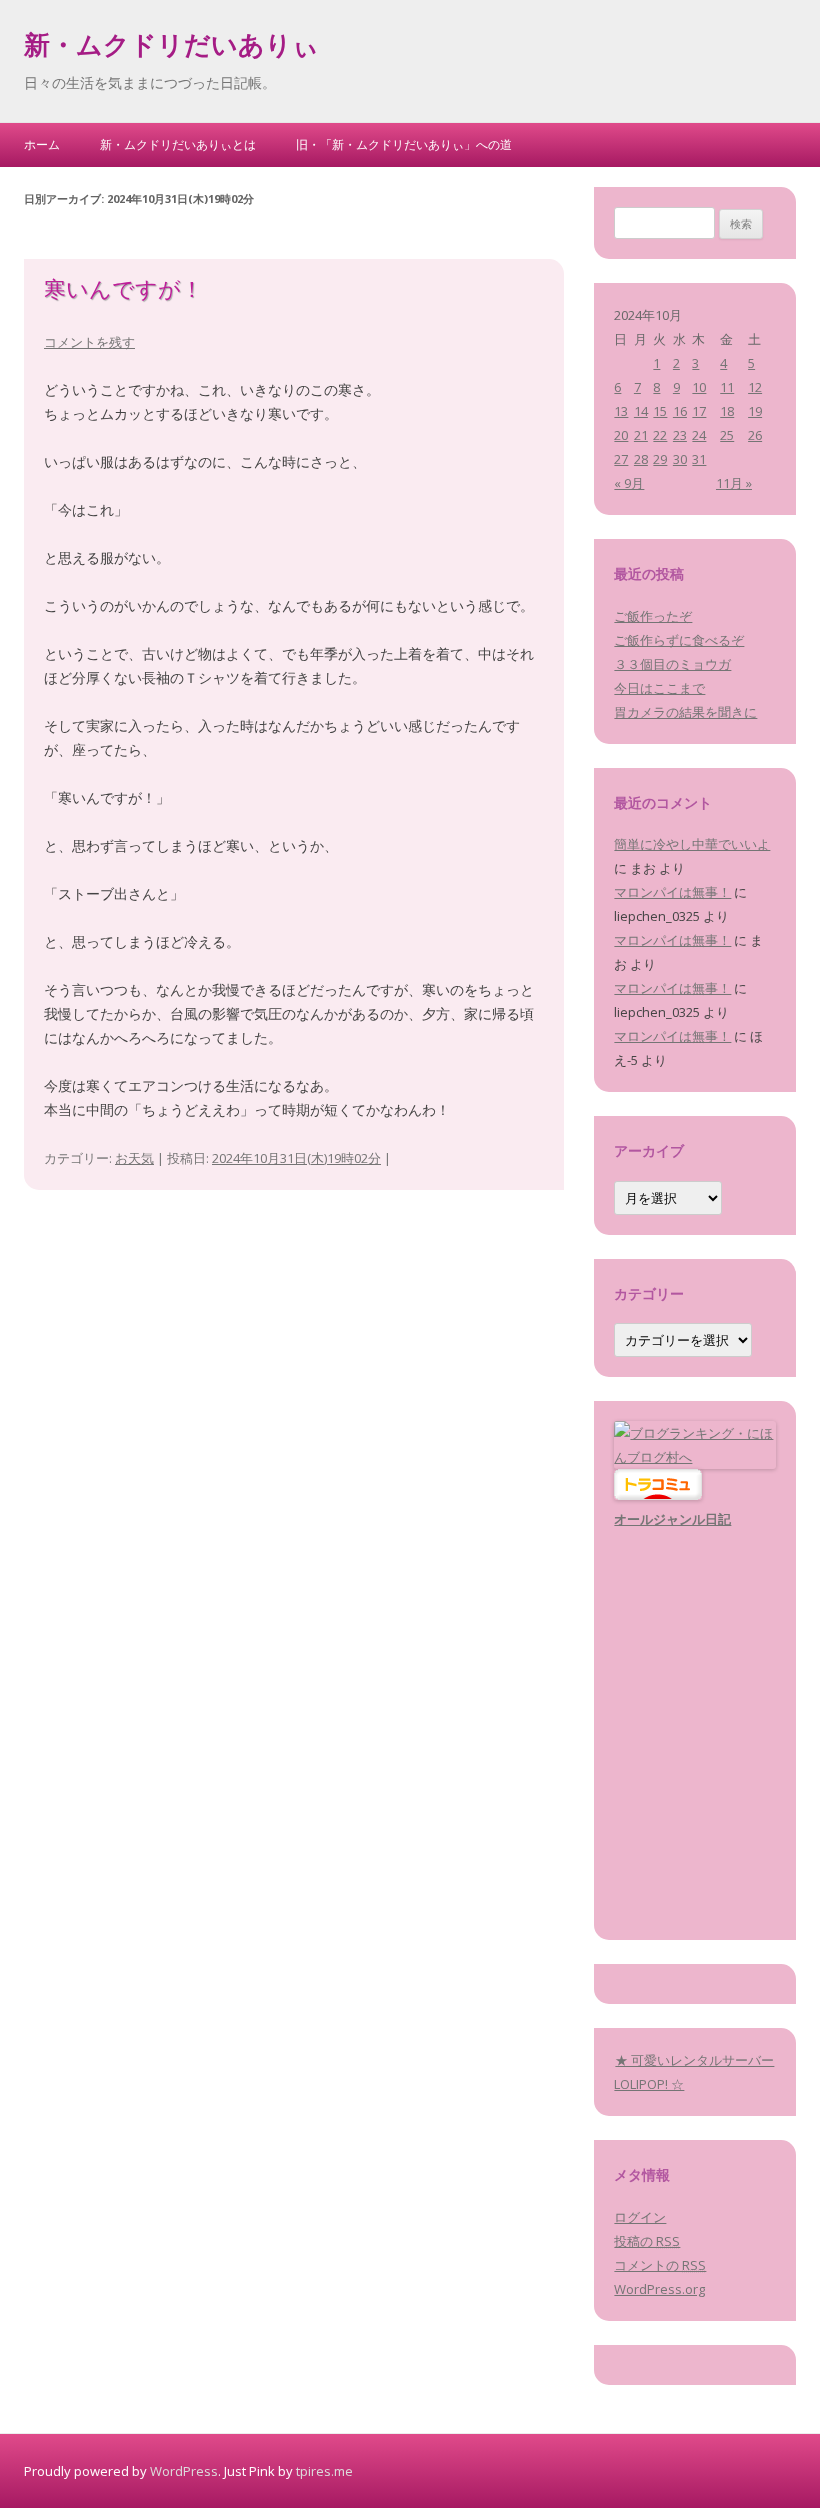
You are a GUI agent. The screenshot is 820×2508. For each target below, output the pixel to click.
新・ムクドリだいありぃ (171, 48)
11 (727, 387)
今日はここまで (659, 688)
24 (699, 435)
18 (727, 411)
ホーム (42, 144)
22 (660, 435)
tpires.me (324, 2471)
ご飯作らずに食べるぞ (679, 640)
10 (699, 387)
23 (680, 435)
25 (727, 435)
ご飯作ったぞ (653, 616)
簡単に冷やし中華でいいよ (692, 844)
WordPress (184, 2471)
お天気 (134, 1158)
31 (699, 459)
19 (755, 411)
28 (641, 459)
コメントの (660, 2265)
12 (755, 387)
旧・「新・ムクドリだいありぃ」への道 (404, 144)
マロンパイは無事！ (672, 892)
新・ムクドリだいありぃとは (178, 144)
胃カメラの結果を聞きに (685, 712)
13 (621, 411)
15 (660, 411)
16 (680, 411)
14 (641, 411)
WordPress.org (659, 2289)
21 (641, 435)
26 (755, 435)
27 (621, 459)
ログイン (640, 2217)
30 (680, 459)
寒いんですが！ (123, 292)
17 (699, 411)
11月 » (734, 483)
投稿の (647, 2241)
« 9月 (629, 483)
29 (660, 459)
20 (621, 435)
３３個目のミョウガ (672, 664)
